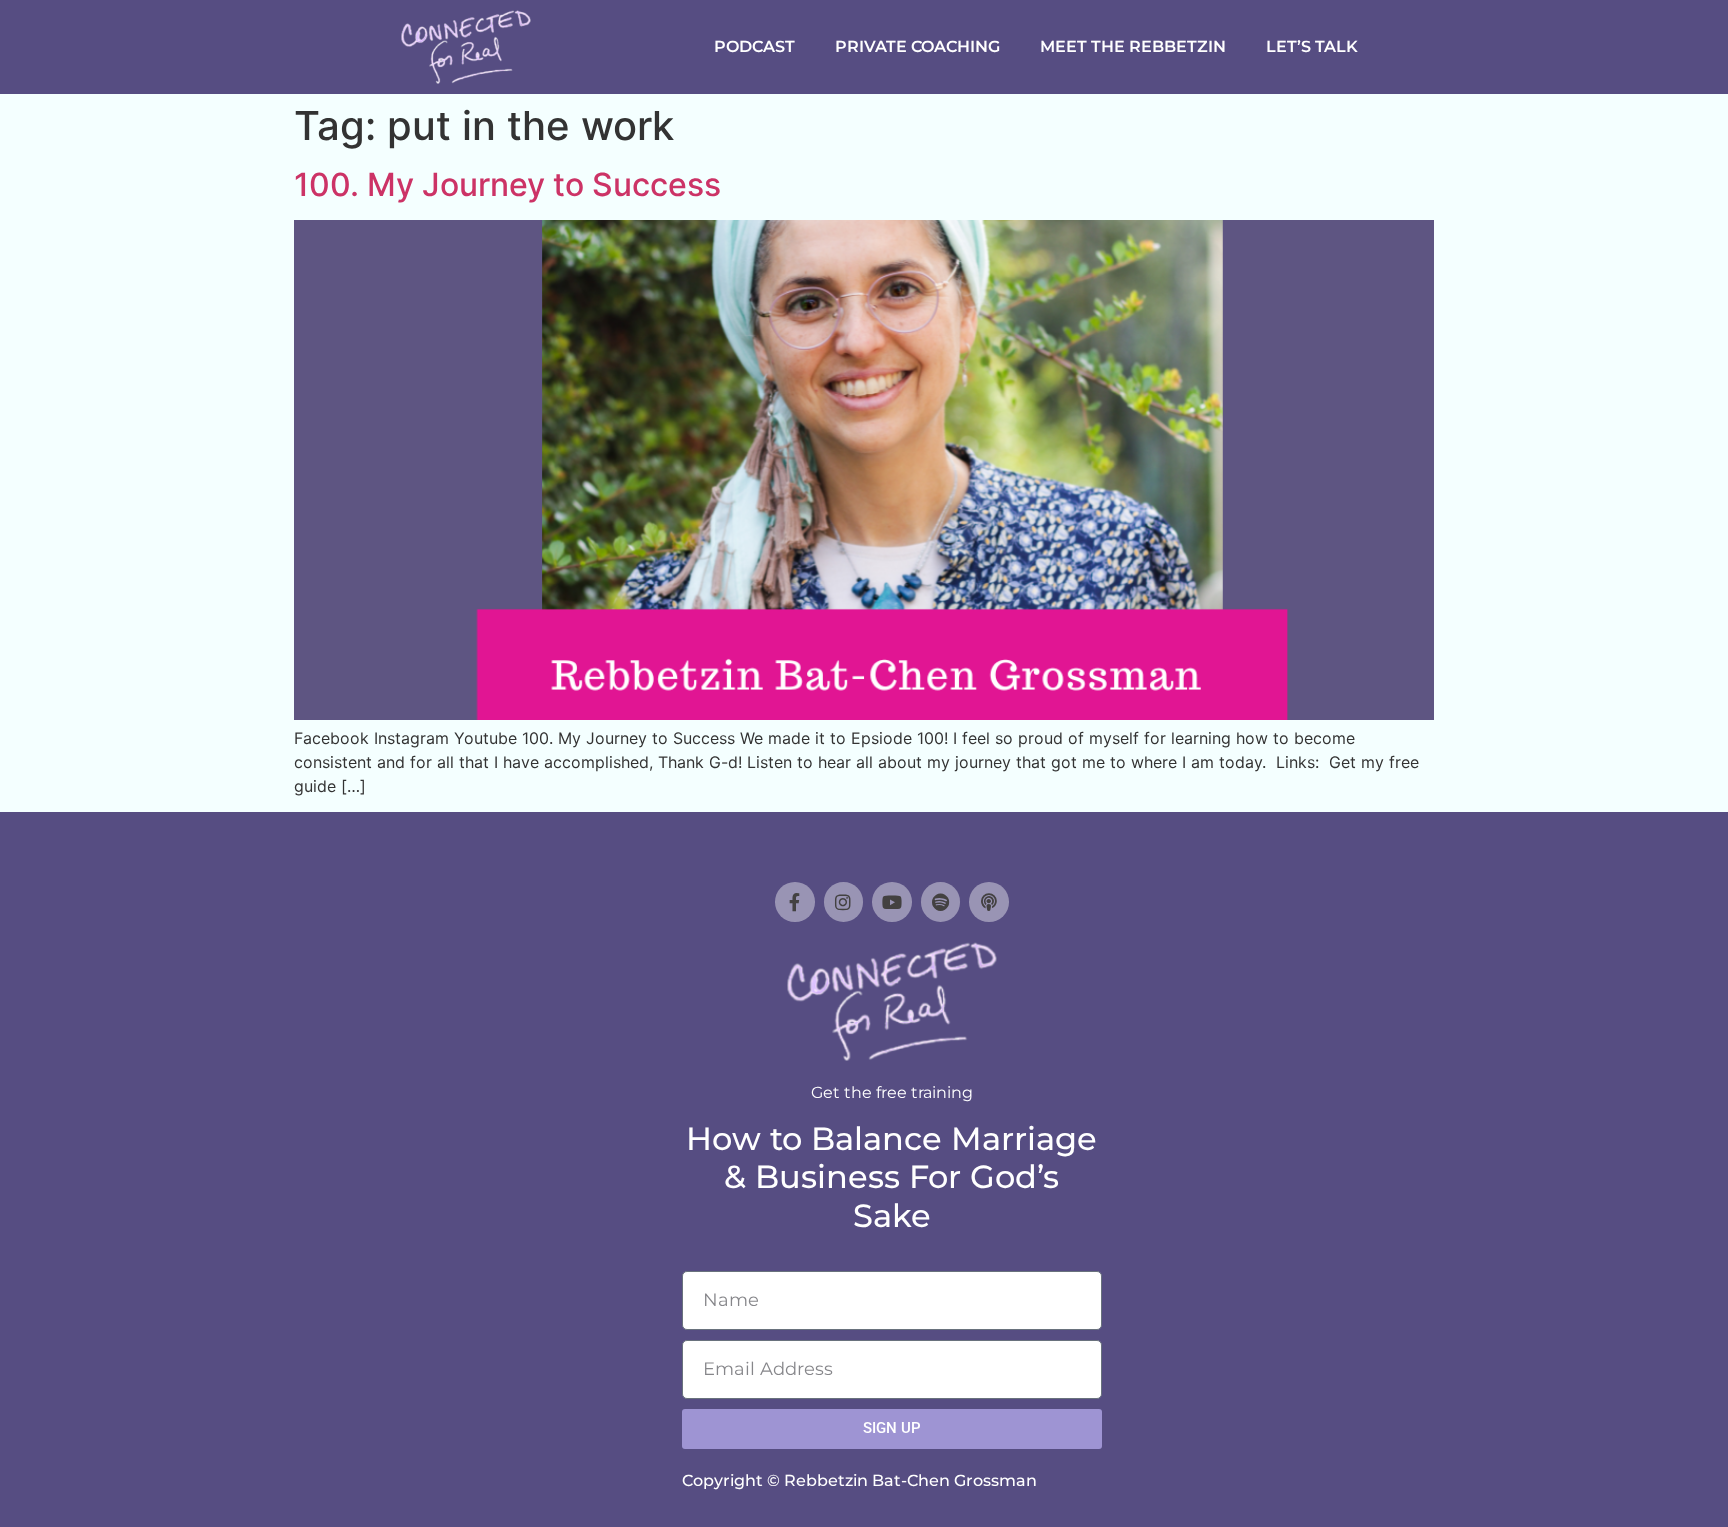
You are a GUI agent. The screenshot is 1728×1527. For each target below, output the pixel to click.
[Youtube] (892, 902)
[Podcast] (989, 902)
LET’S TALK (1312, 46)
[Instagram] (844, 902)
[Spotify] (941, 902)
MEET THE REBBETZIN (1133, 46)
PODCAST (754, 46)
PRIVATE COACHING (917, 46)
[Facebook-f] (795, 902)
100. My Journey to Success (507, 184)
